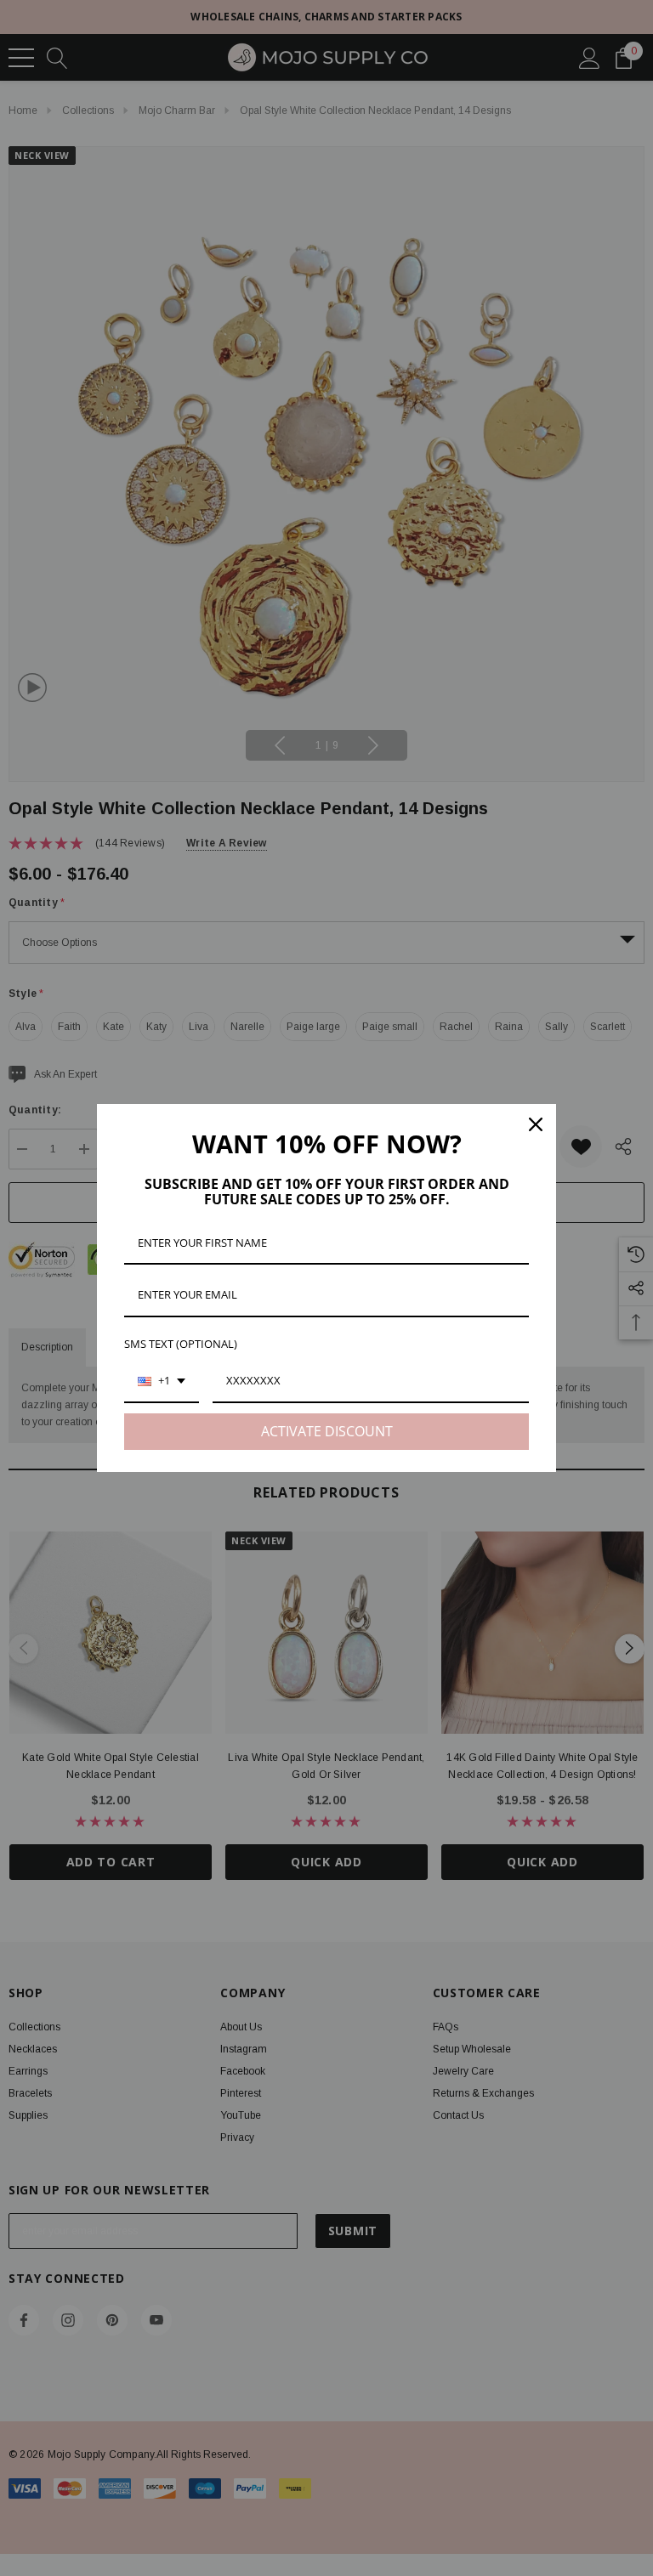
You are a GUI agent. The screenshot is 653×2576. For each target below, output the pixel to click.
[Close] (536, 1124)
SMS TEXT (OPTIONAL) (181, 1344)
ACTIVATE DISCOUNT (327, 1431)
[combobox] (162, 1382)
